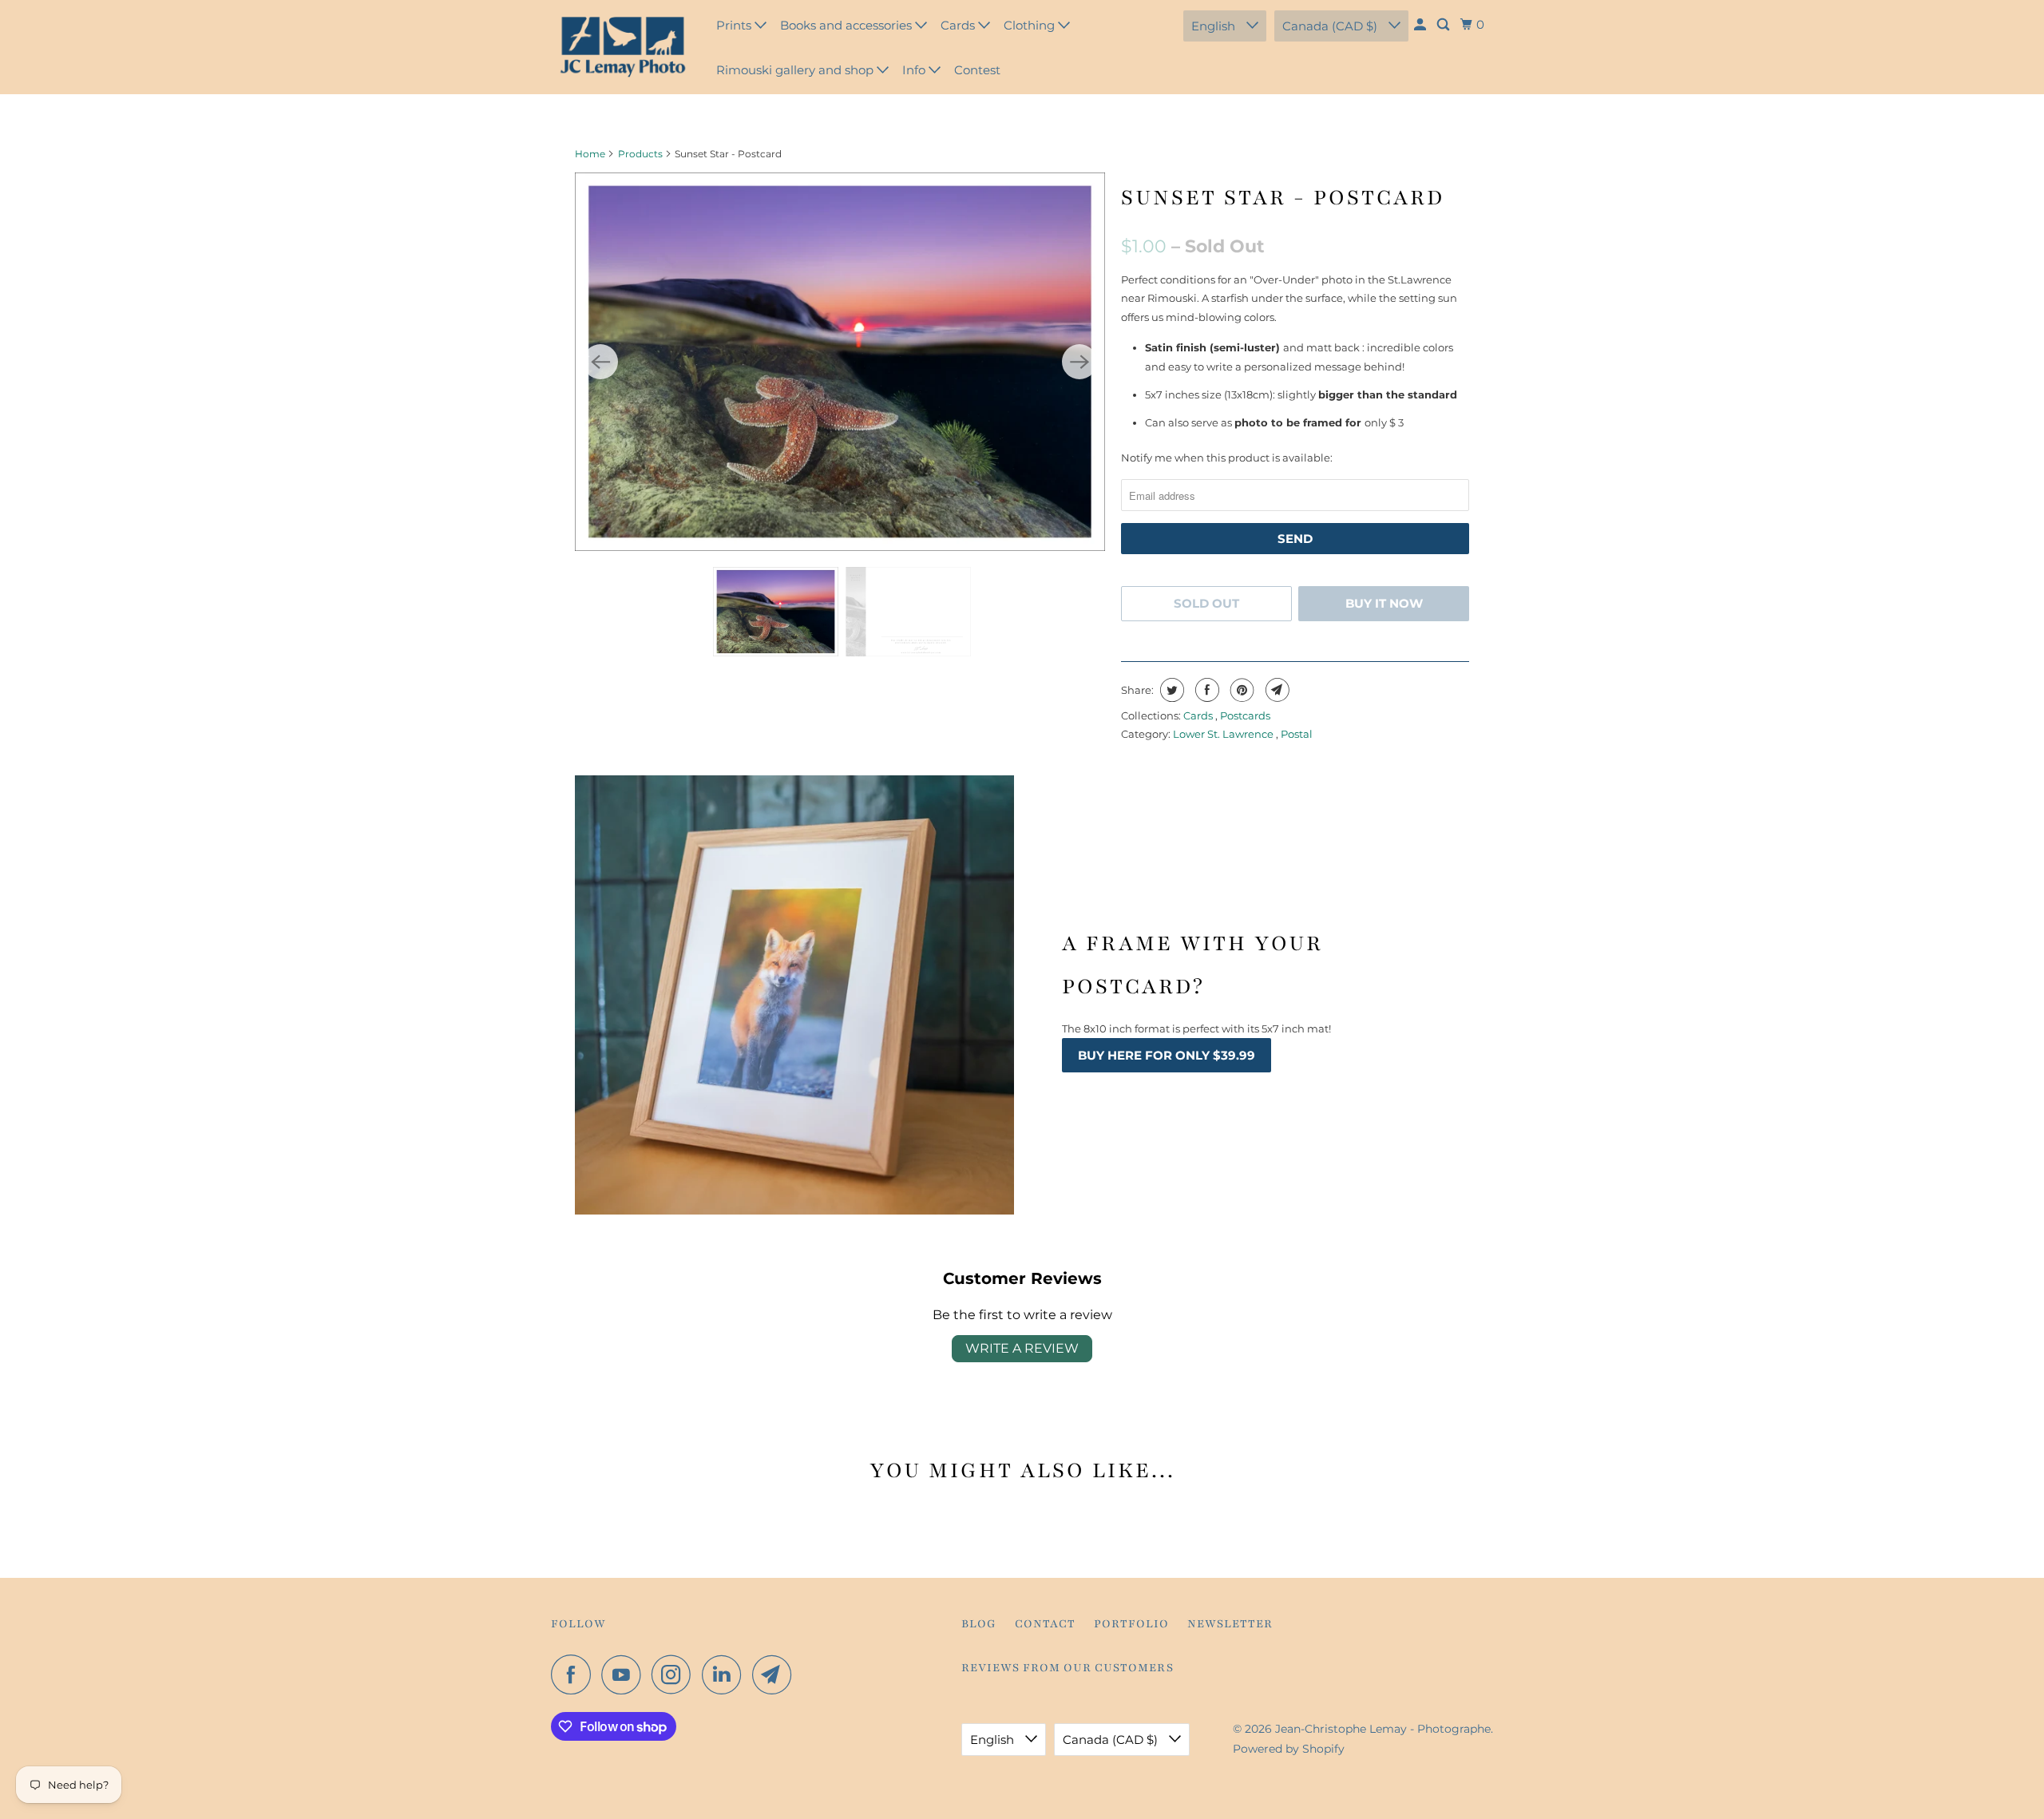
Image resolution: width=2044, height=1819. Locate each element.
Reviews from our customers (1068, 1668)
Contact (1045, 1624)
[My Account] (1421, 25)
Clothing (1031, 25)
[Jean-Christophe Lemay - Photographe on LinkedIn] (726, 1674)
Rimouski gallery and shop (796, 70)
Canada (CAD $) (1331, 26)
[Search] (1444, 25)
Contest (977, 70)
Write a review (1022, 1348)
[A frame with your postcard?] (794, 995)
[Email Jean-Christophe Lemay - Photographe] (776, 1674)
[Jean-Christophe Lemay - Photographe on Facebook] (575, 1674)
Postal (1297, 734)
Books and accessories (848, 25)
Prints (735, 25)
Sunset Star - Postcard (1283, 197)
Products (640, 154)
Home (590, 154)
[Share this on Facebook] (1205, 690)
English (1215, 26)
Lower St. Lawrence (1224, 734)
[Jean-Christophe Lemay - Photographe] (623, 47)
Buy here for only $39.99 (1167, 1055)
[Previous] (600, 362)
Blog (979, 1624)
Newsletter (1230, 1624)
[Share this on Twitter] (1170, 690)
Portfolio (1131, 1624)
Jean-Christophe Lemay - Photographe (1383, 1729)
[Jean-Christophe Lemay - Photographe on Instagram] (675, 1674)
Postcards (1245, 715)
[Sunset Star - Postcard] (840, 362)
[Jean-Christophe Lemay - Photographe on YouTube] (625, 1674)
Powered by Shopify (1289, 1749)
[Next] (1079, 362)
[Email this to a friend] (1276, 690)
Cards (959, 25)
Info (915, 70)
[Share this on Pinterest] (1240, 690)
